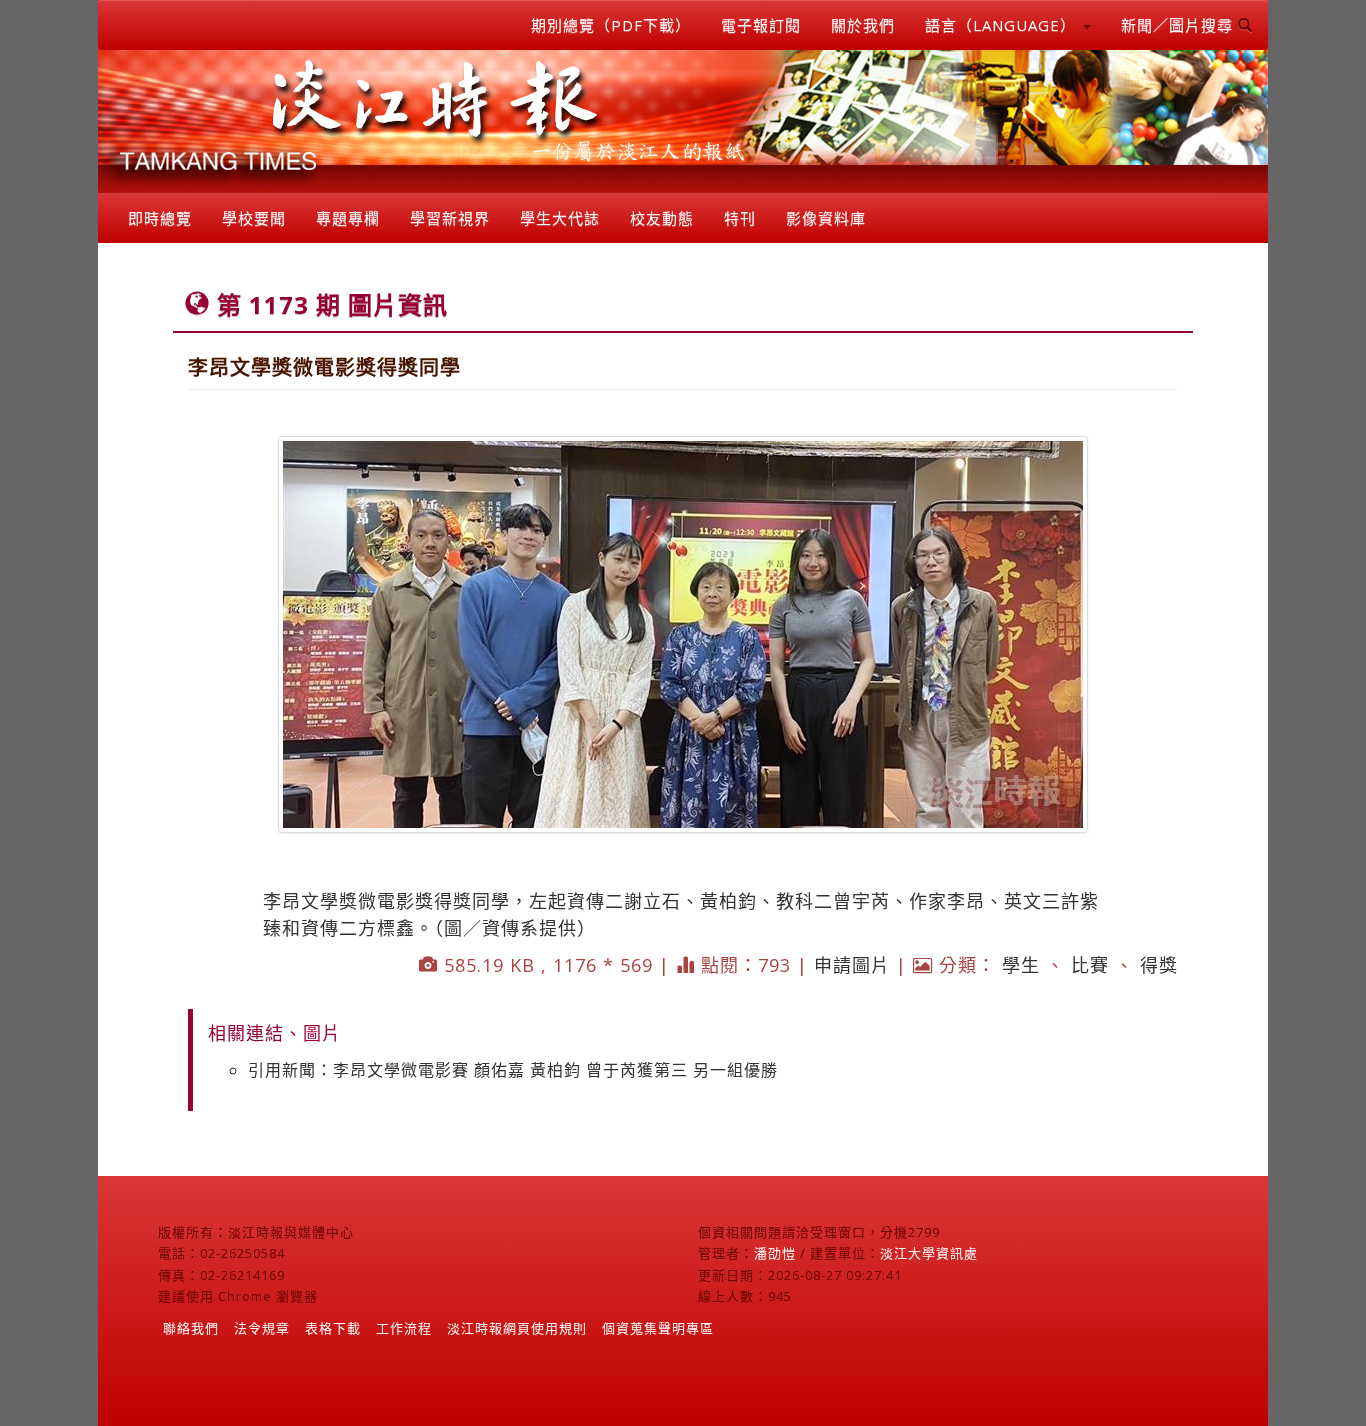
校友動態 (662, 218)
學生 (1021, 965)
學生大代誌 (560, 218)
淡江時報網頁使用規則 (517, 1328)
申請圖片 (852, 965)
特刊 (740, 218)
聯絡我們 (191, 1328)
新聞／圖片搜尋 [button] (1179, 25)
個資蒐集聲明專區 (658, 1328)
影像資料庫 (826, 218)
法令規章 (262, 1328)
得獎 (1159, 965)
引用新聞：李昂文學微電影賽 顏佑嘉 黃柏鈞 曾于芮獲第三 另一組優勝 (513, 1070)
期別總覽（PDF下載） (611, 25)
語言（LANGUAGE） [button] (1003, 25)
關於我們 (863, 25)
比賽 (1090, 965)
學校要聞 (254, 218)
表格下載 (333, 1328)
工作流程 (404, 1328)
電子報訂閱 (761, 25)
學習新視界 (450, 218)
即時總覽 (160, 218)
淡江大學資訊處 (929, 1253)
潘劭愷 (775, 1253)
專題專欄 (348, 218)
